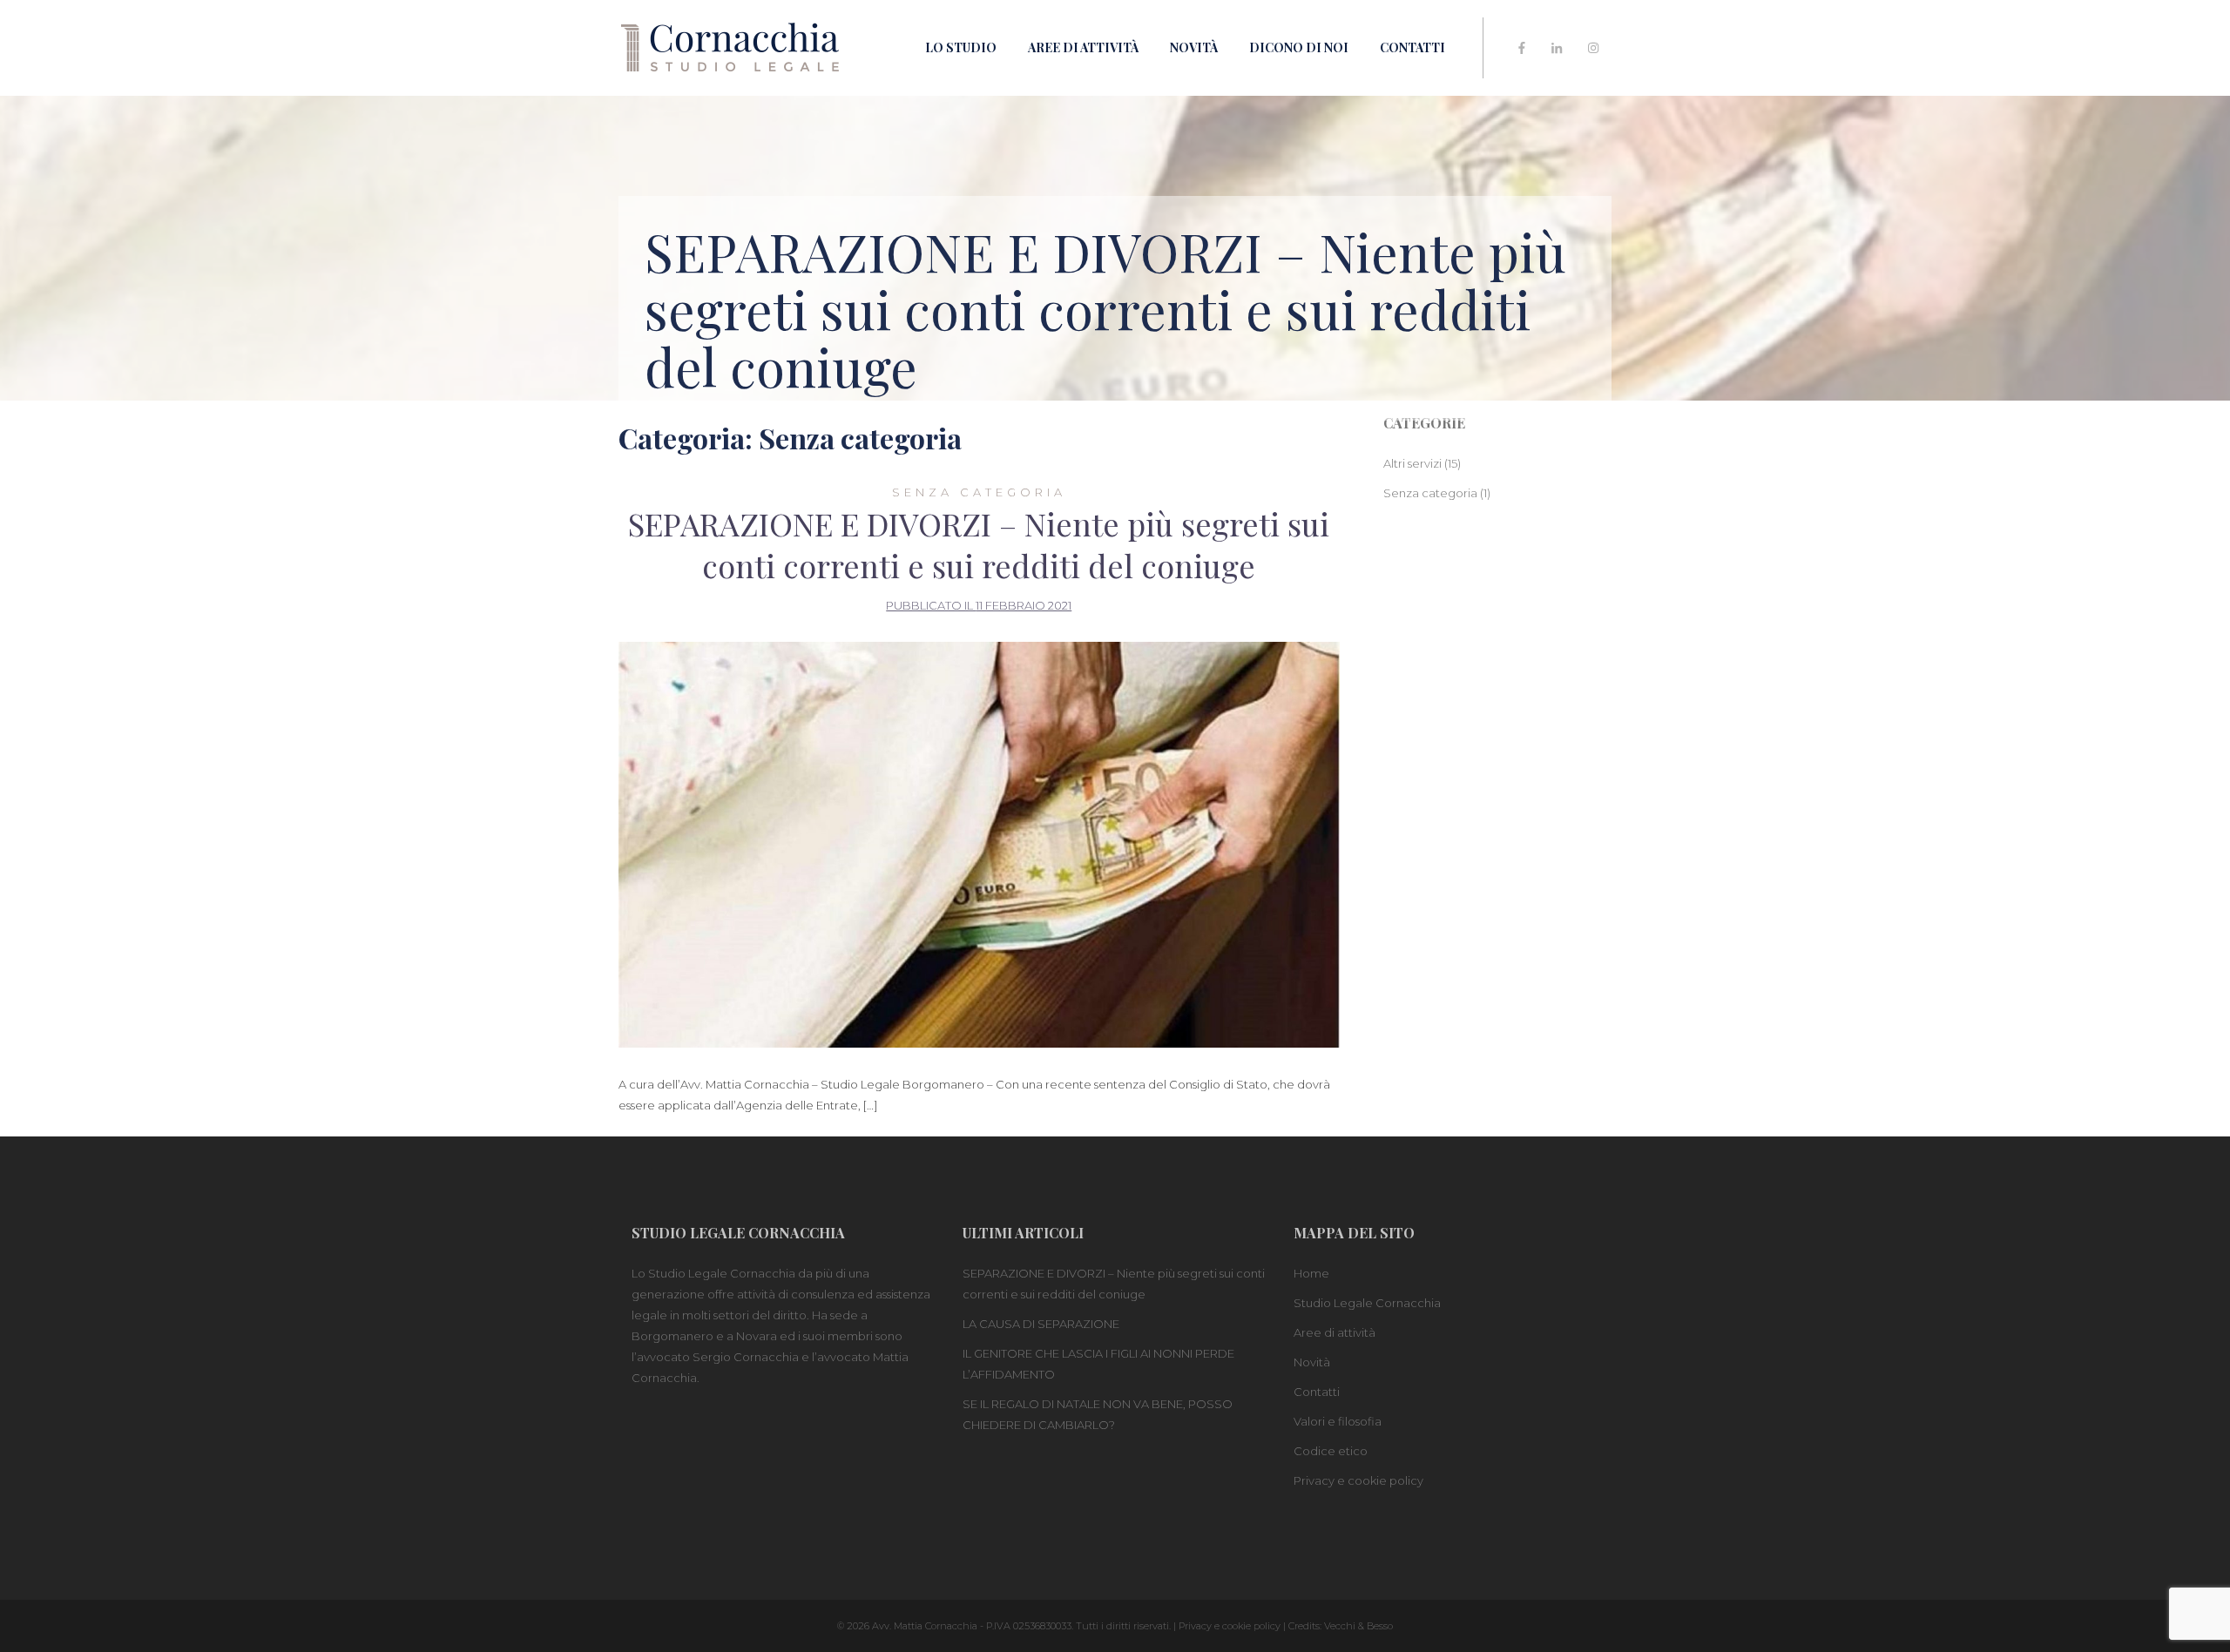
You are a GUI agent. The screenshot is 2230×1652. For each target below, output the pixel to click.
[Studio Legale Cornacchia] (730, 46)
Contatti (1412, 47)
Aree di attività (1083, 47)
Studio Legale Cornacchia (1367, 1303)
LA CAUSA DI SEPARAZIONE (1041, 1324)
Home (1311, 1273)
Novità (1194, 47)
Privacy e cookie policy (1358, 1480)
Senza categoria (979, 492)
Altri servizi (1412, 463)
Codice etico (1331, 1451)
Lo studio (961, 47)
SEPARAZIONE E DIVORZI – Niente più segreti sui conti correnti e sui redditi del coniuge (979, 544)
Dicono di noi (1299, 47)
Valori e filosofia (1338, 1421)
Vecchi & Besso (1358, 1626)
